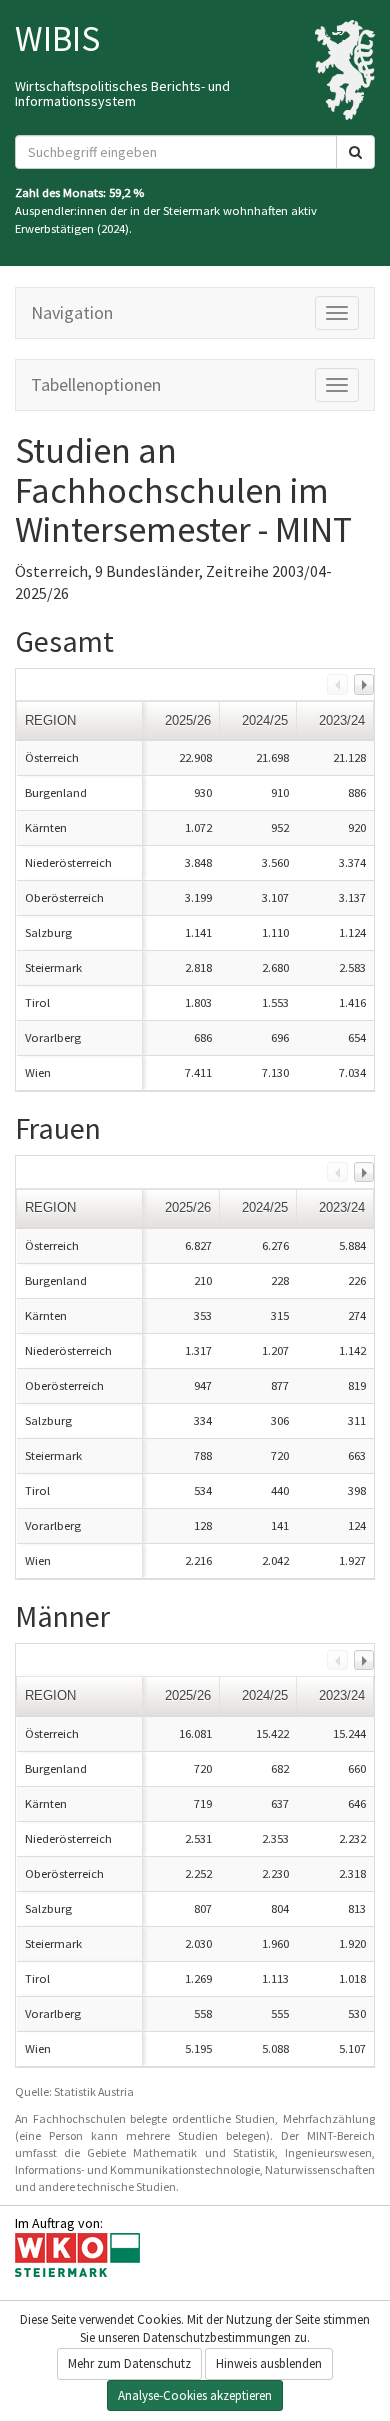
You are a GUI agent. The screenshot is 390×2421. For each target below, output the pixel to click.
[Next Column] (364, 684)
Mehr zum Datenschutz (129, 2363)
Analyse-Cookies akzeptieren (195, 2395)
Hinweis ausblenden (269, 2363)
